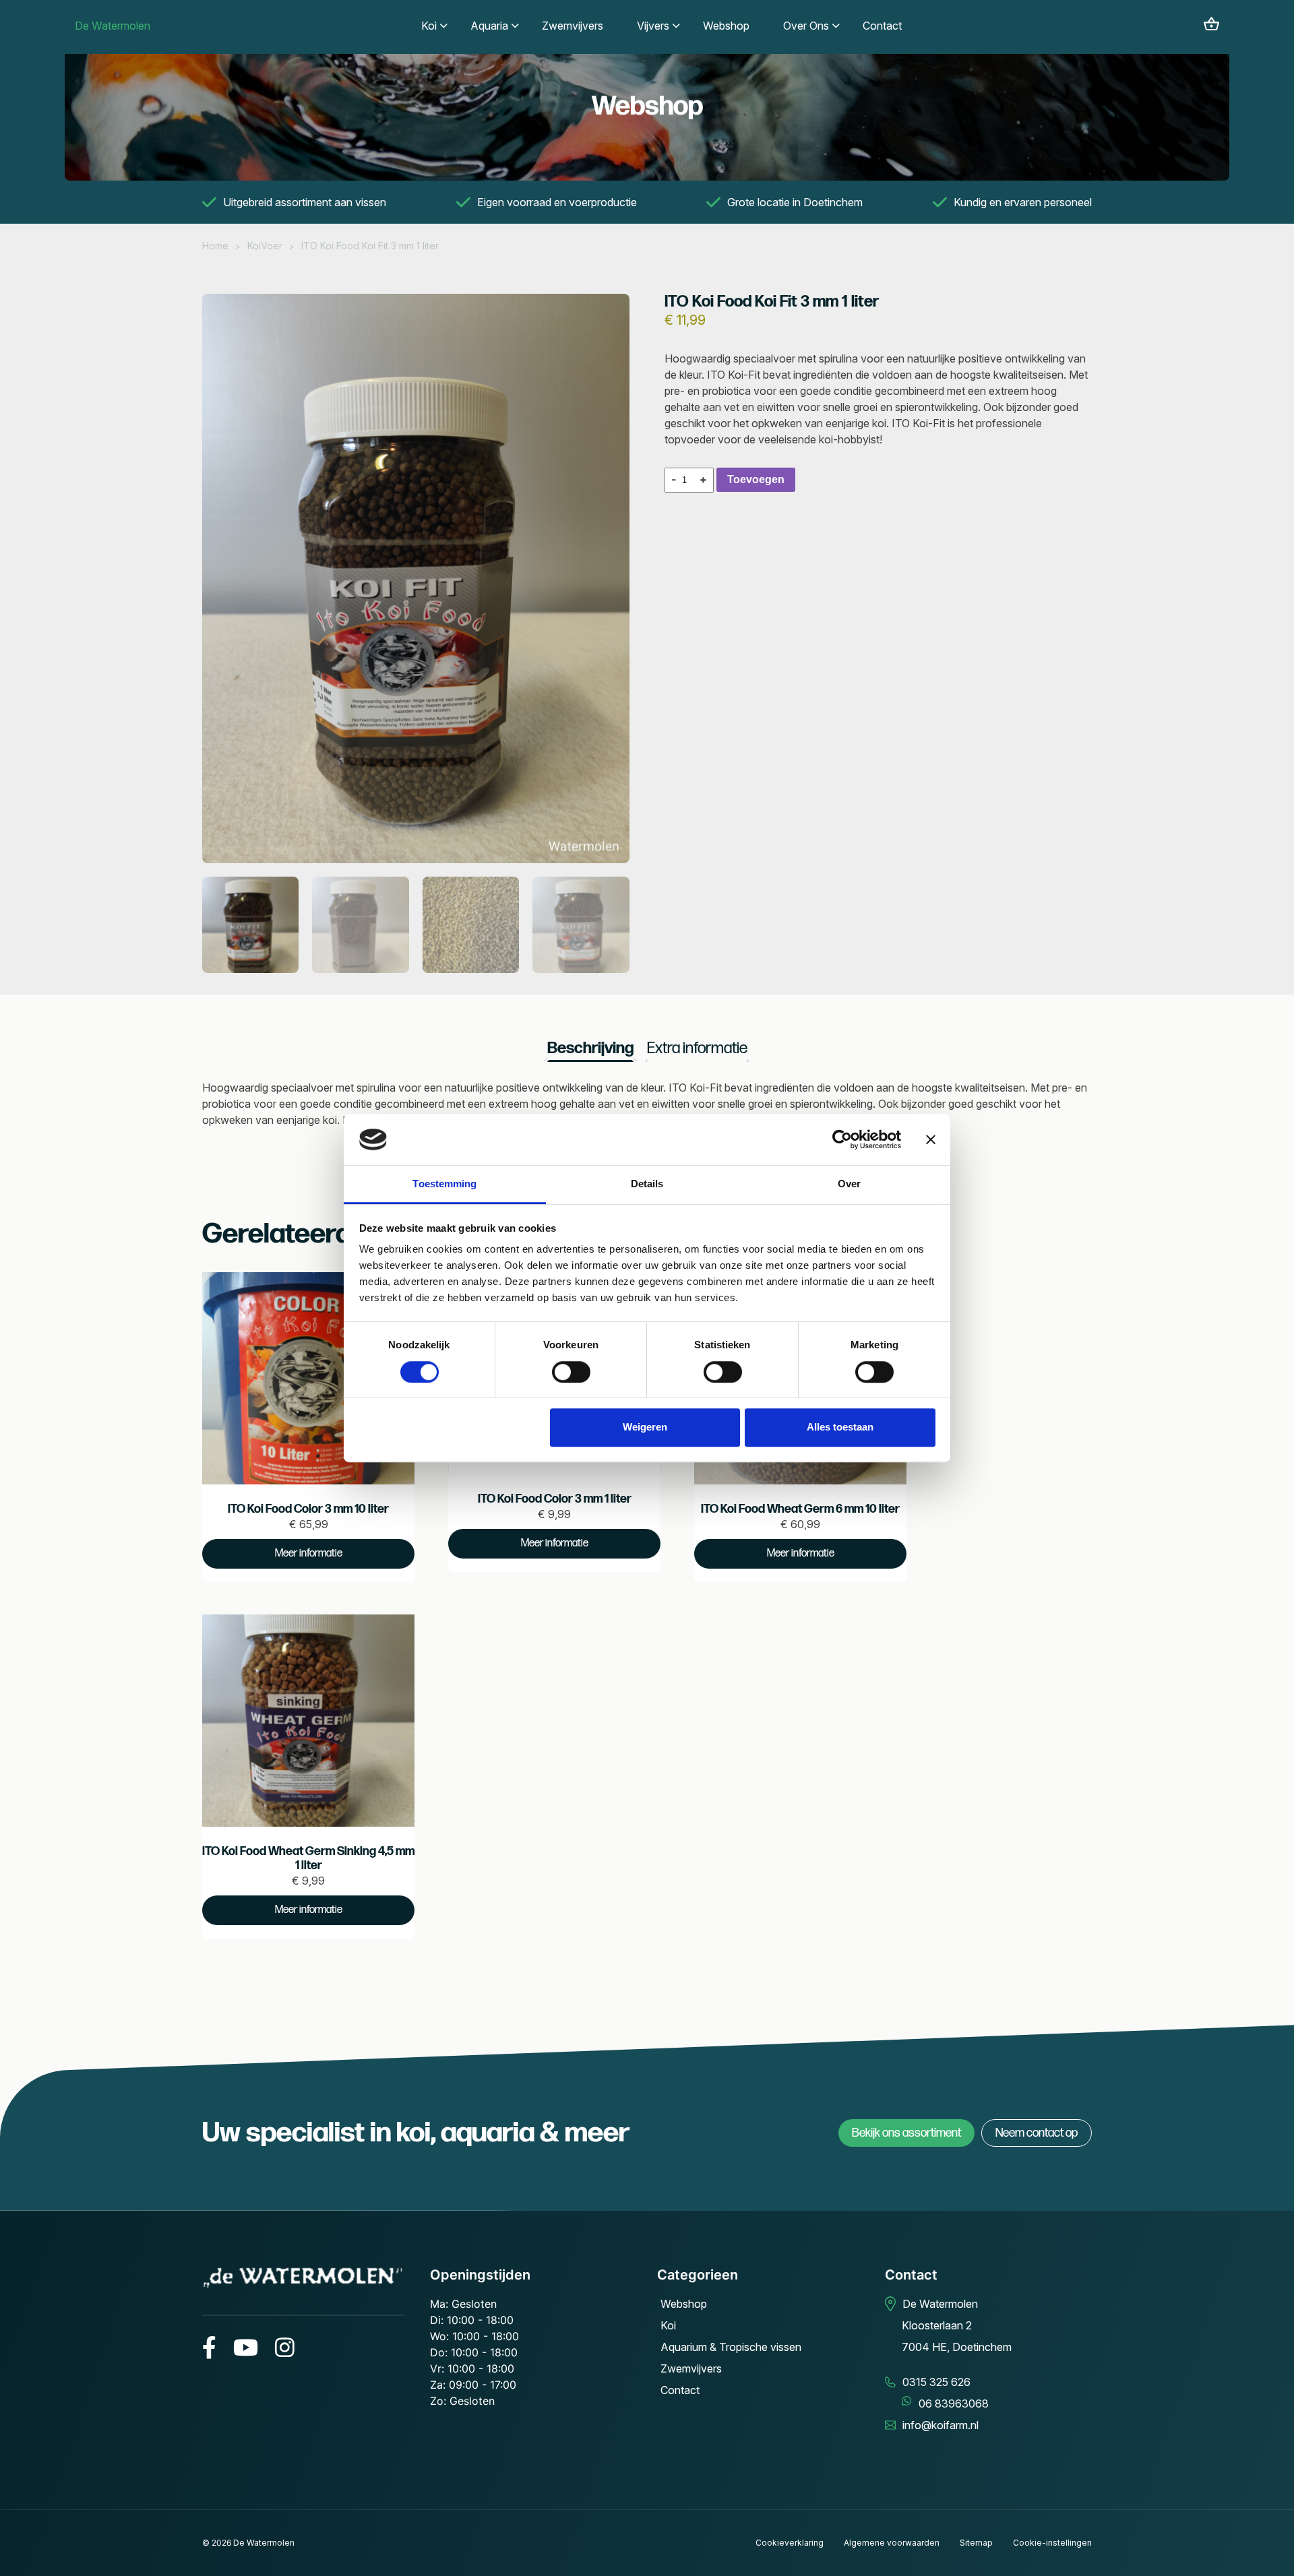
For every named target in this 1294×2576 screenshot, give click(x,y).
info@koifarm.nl (941, 2425)
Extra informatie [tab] (697, 1048)
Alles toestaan (840, 1427)
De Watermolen (113, 26)
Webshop (684, 2304)
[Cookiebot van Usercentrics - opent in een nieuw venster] (842, 1139)
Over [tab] (849, 1184)
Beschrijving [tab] (590, 1048)
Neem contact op (1037, 2133)
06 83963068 (954, 2404)
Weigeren (645, 1427)
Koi (668, 2325)
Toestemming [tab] (444, 1184)
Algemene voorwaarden (892, 2543)
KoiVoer (265, 246)
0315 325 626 (936, 2382)
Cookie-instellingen (1052, 2543)
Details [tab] (647, 1184)
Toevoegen (756, 479)
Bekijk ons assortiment (906, 2133)
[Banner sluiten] (931, 1139)
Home (215, 246)
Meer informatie (309, 1553)
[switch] (571, 1372)
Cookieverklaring (790, 2543)
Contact (680, 2390)
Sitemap (976, 2543)
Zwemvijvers (691, 2368)
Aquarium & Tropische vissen (731, 2347)
